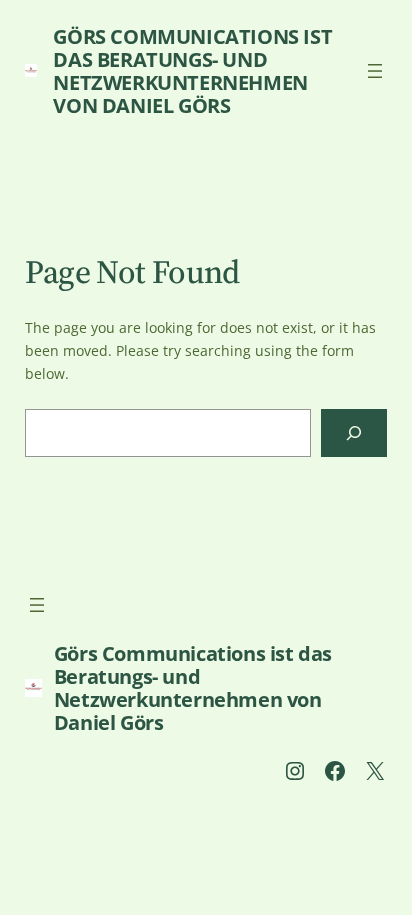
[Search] (354, 432)
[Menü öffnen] (375, 71)
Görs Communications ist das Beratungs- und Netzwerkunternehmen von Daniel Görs (192, 71)
